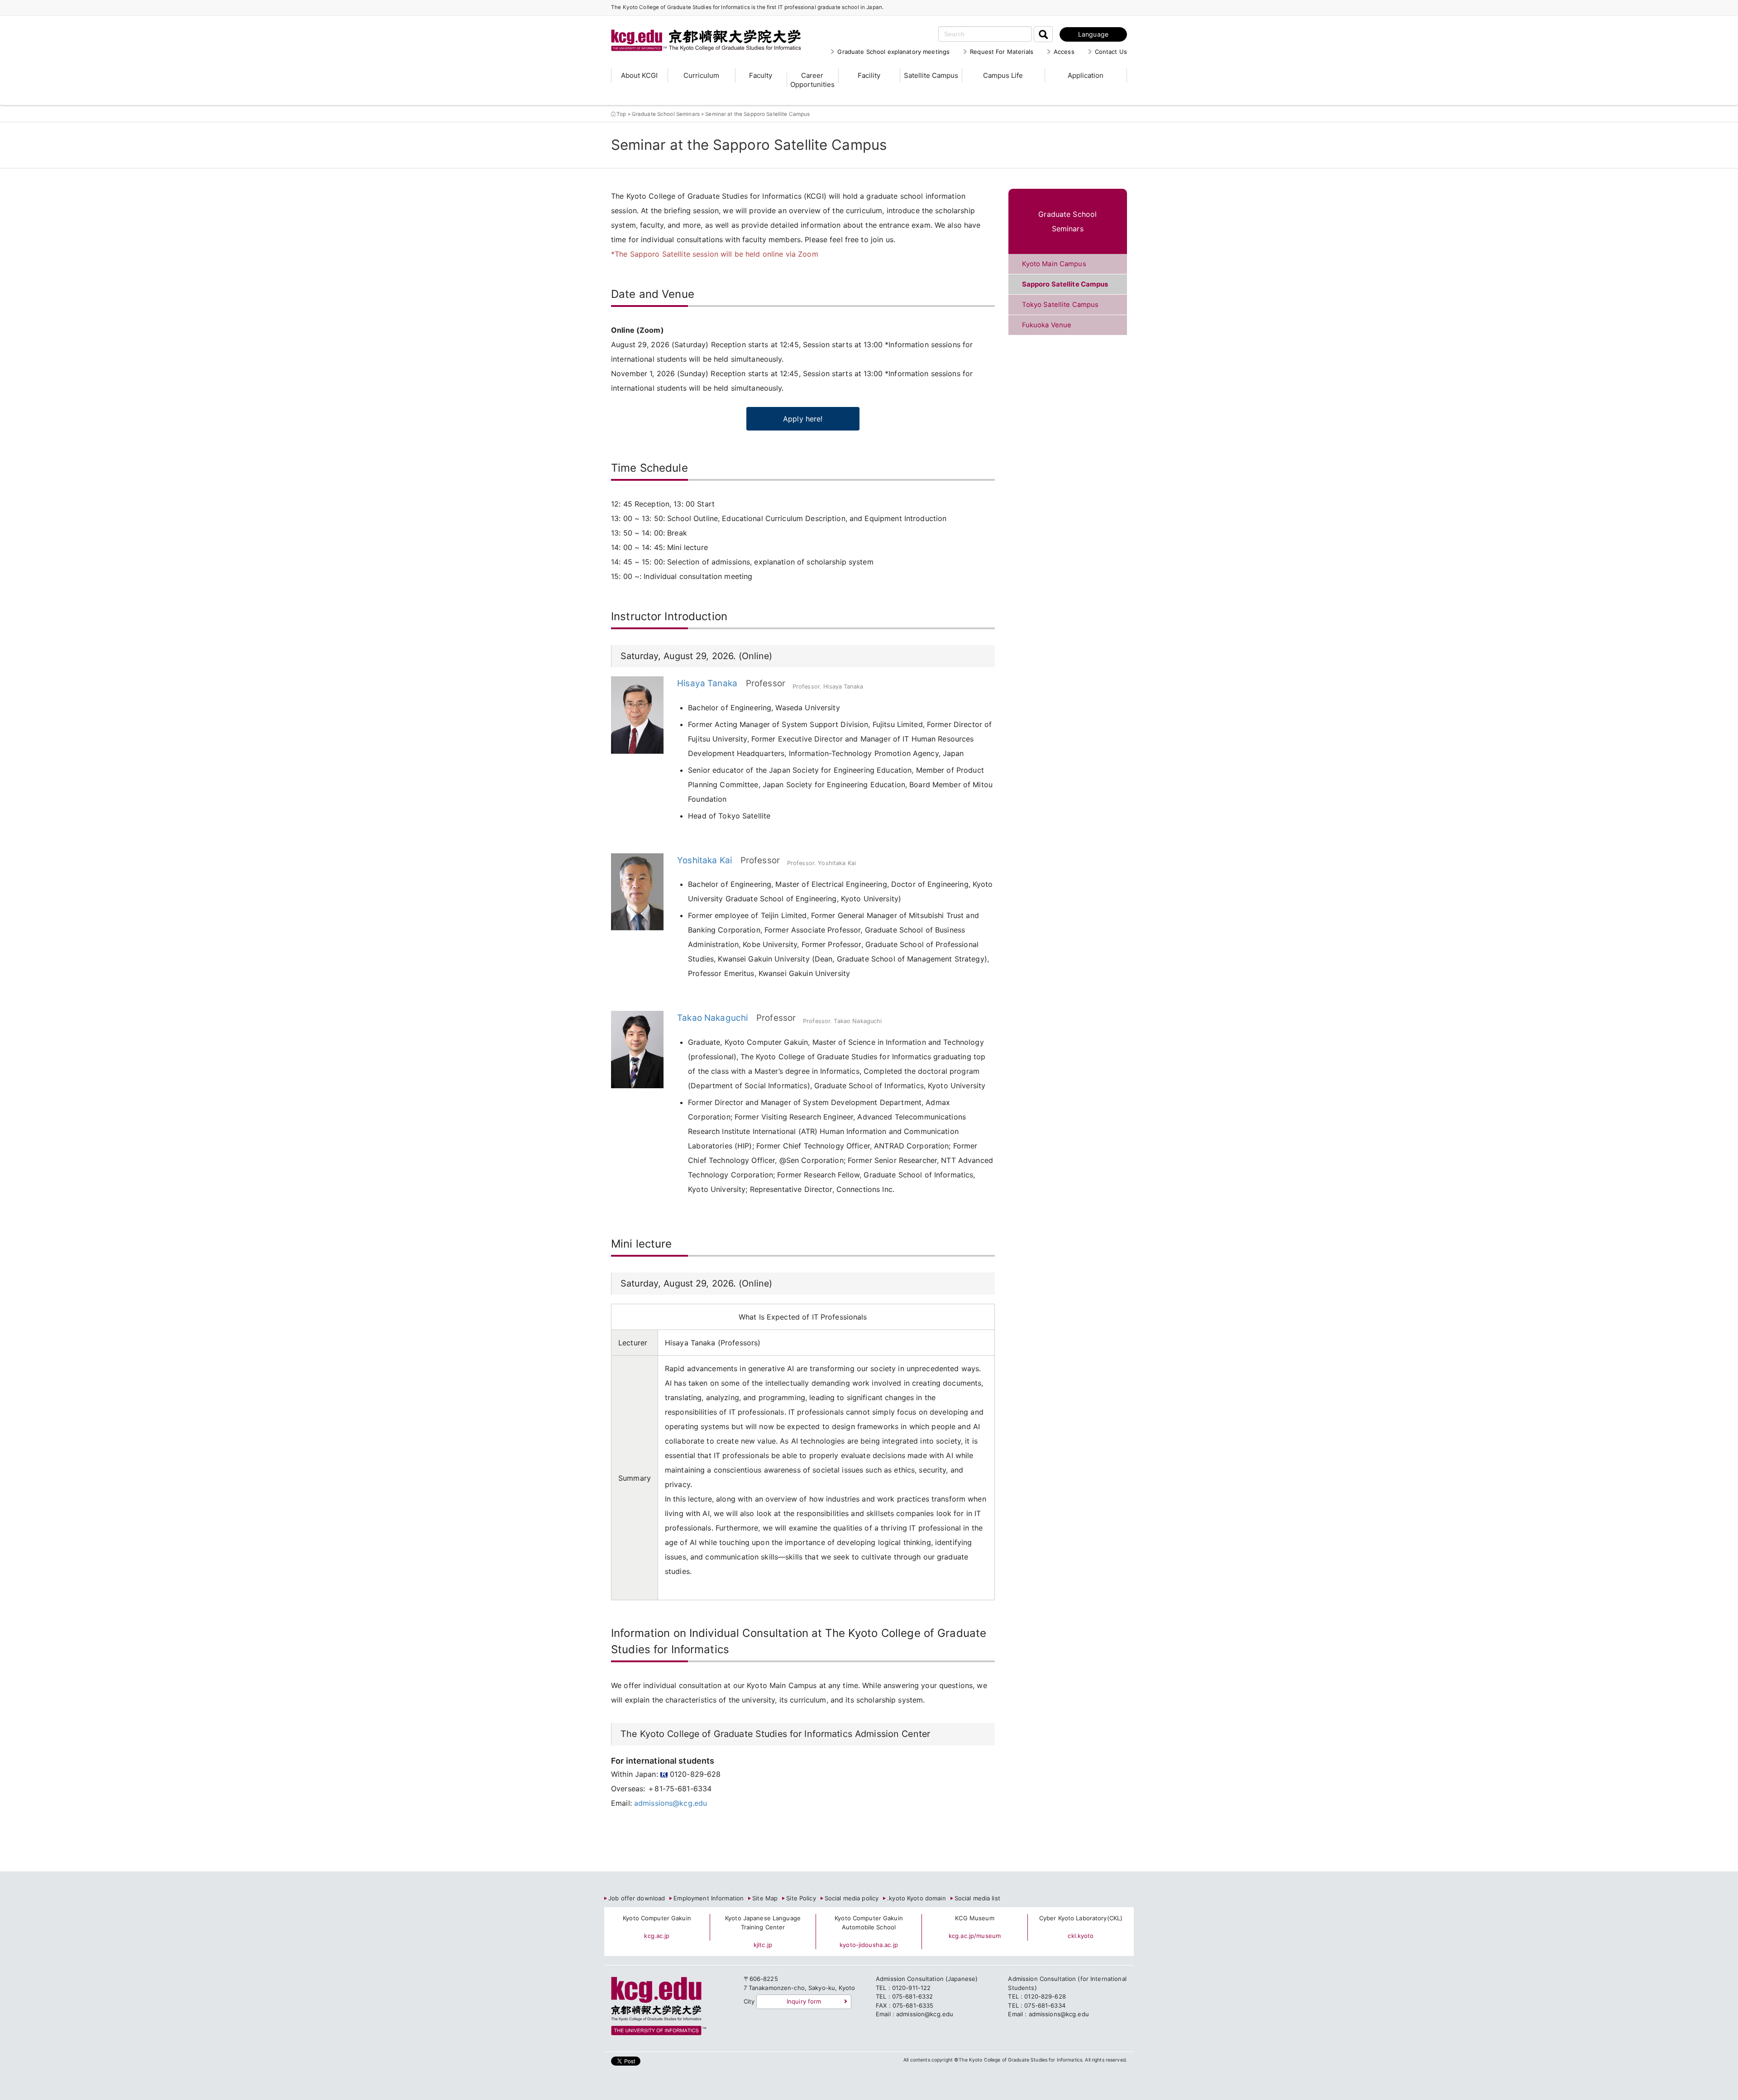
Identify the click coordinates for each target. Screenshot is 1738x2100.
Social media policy (852, 1898)
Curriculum (701, 75)
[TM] (697, 29)
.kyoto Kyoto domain (916, 1898)
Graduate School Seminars (666, 114)
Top (621, 114)
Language (1093, 34)
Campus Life (1003, 75)
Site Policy (801, 1898)
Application (1086, 75)
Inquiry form (804, 2001)
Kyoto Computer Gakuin (657, 1918)
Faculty (761, 75)
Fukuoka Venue (1047, 325)
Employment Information (709, 1898)
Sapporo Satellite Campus (1065, 284)
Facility (869, 75)
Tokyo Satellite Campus (1060, 305)
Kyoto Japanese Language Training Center (763, 1923)
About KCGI (639, 75)
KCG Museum (974, 1918)
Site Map (765, 1898)
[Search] (1043, 34)
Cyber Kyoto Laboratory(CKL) (1081, 1918)
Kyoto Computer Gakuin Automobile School (869, 1923)
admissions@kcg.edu (671, 1803)
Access (1064, 52)
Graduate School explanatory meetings (893, 52)
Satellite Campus (931, 75)
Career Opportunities (812, 80)
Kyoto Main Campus (1054, 264)
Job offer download (637, 1898)
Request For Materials (1002, 52)
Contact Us (1111, 52)
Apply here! (803, 419)
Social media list (977, 1898)
